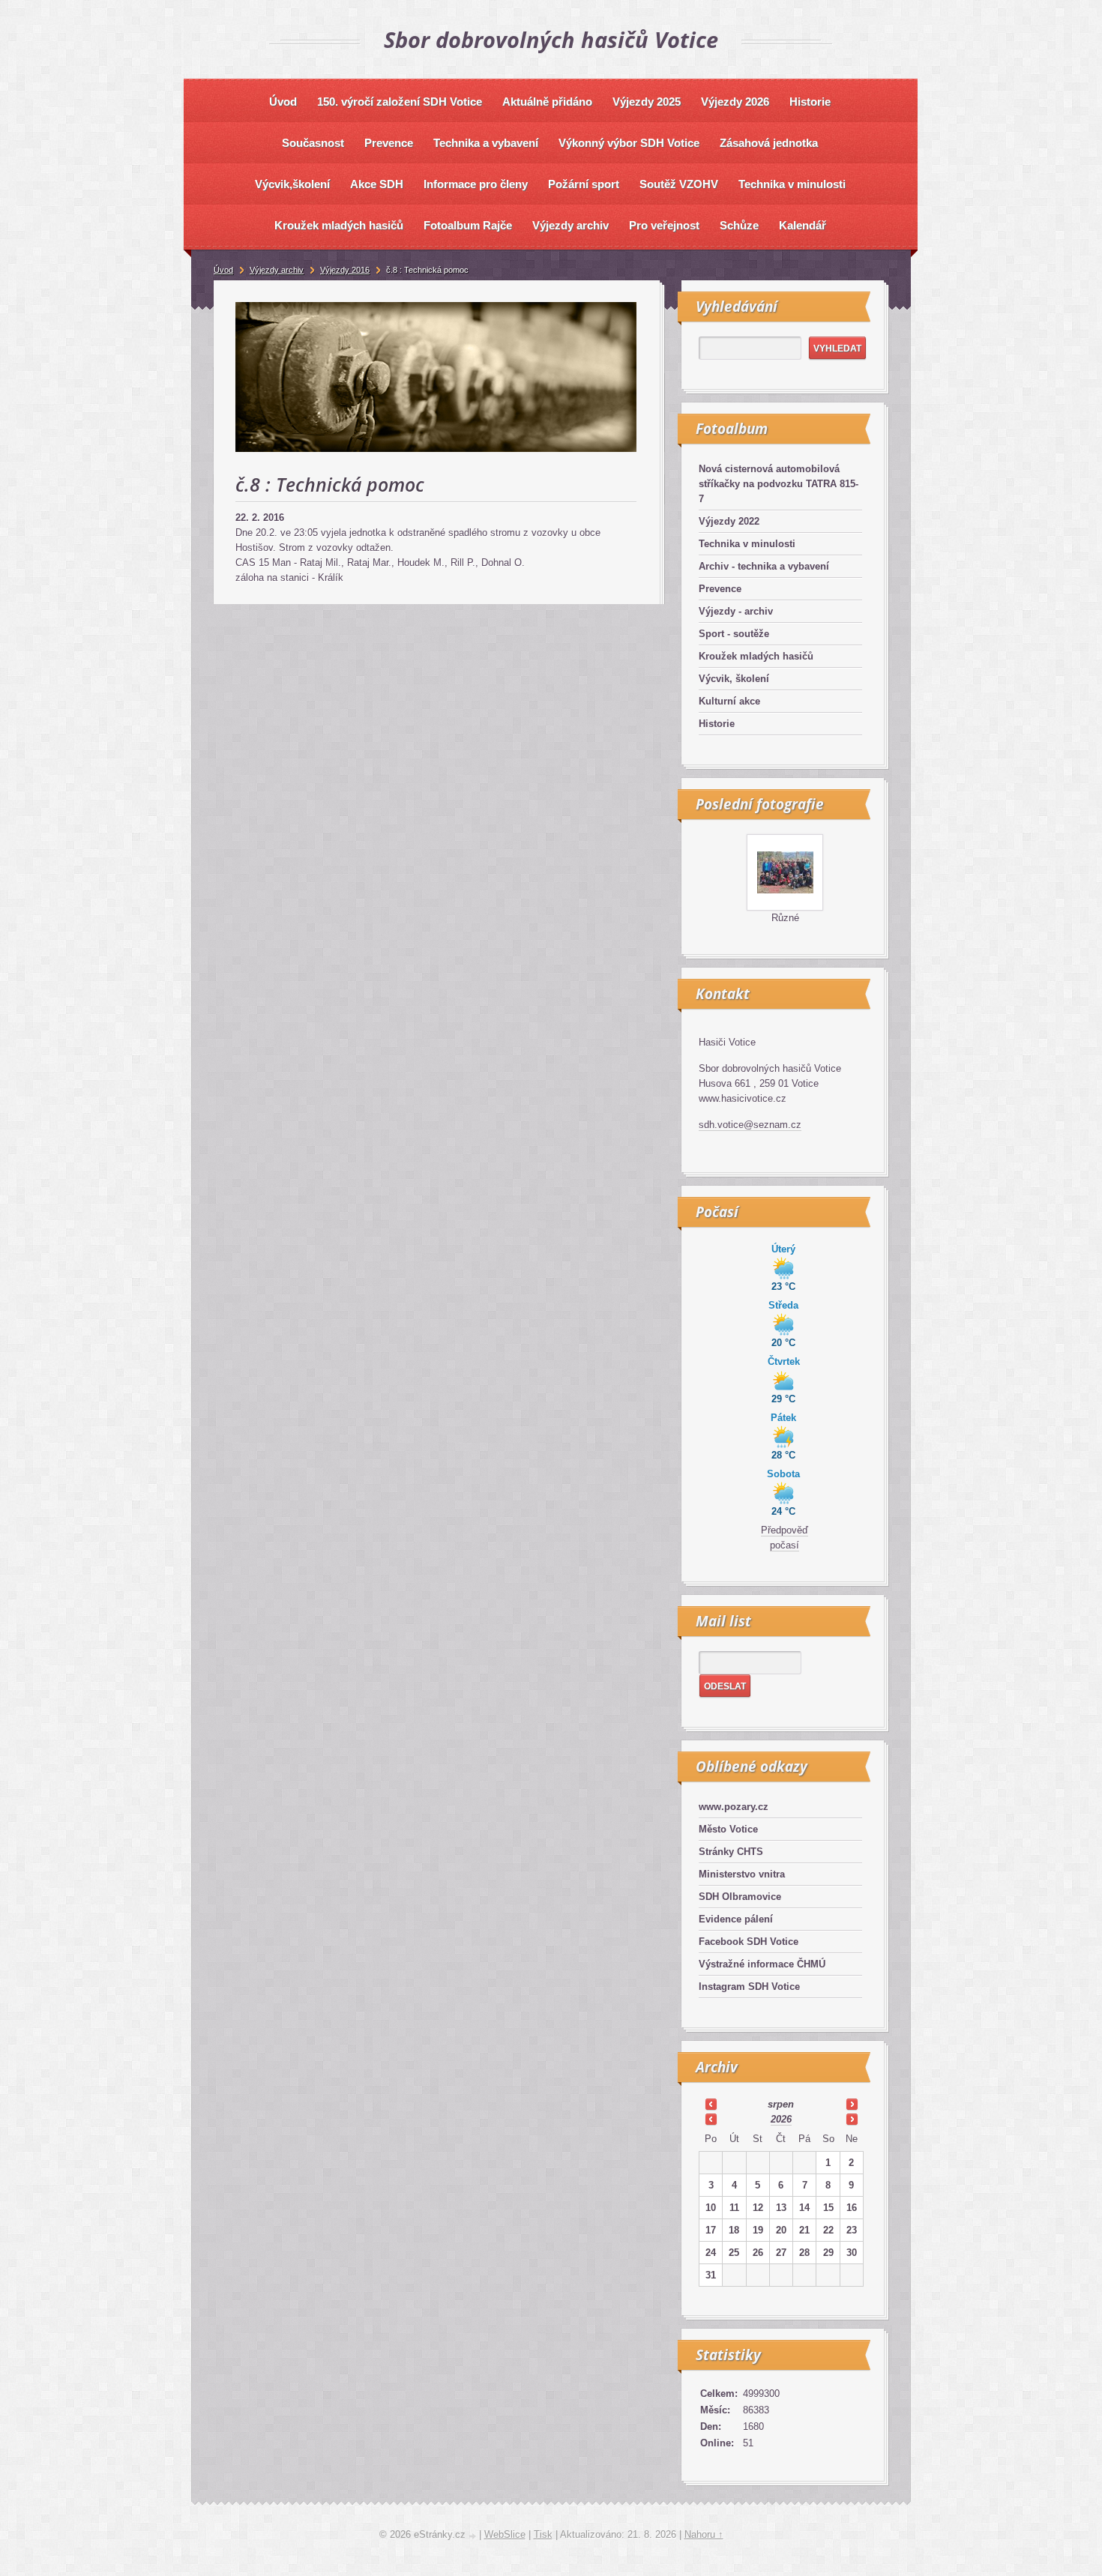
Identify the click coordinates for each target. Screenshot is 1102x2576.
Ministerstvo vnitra (742, 1874)
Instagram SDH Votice (749, 1987)
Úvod (223, 270)
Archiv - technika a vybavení (764, 566)
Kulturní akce (729, 701)
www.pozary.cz (734, 1807)
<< (711, 2104)
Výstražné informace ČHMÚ (762, 1964)
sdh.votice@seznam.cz (750, 1125)
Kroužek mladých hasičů (756, 656)
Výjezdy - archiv (736, 611)
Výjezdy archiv (277, 270)
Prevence (720, 589)
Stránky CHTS (731, 1852)
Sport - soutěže (734, 634)
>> (852, 2104)
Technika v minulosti (747, 544)
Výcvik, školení (734, 679)
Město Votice (728, 1829)
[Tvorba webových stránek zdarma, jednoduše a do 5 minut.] (474, 2536)
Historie (717, 724)
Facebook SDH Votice (749, 1942)
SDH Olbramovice (740, 1897)
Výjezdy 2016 (345, 270)
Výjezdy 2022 (729, 521)
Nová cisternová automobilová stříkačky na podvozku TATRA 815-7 (779, 484)
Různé (785, 918)
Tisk (543, 2534)
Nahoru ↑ (704, 2534)
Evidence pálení (736, 1919)
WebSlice (505, 2534)
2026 (781, 2119)
